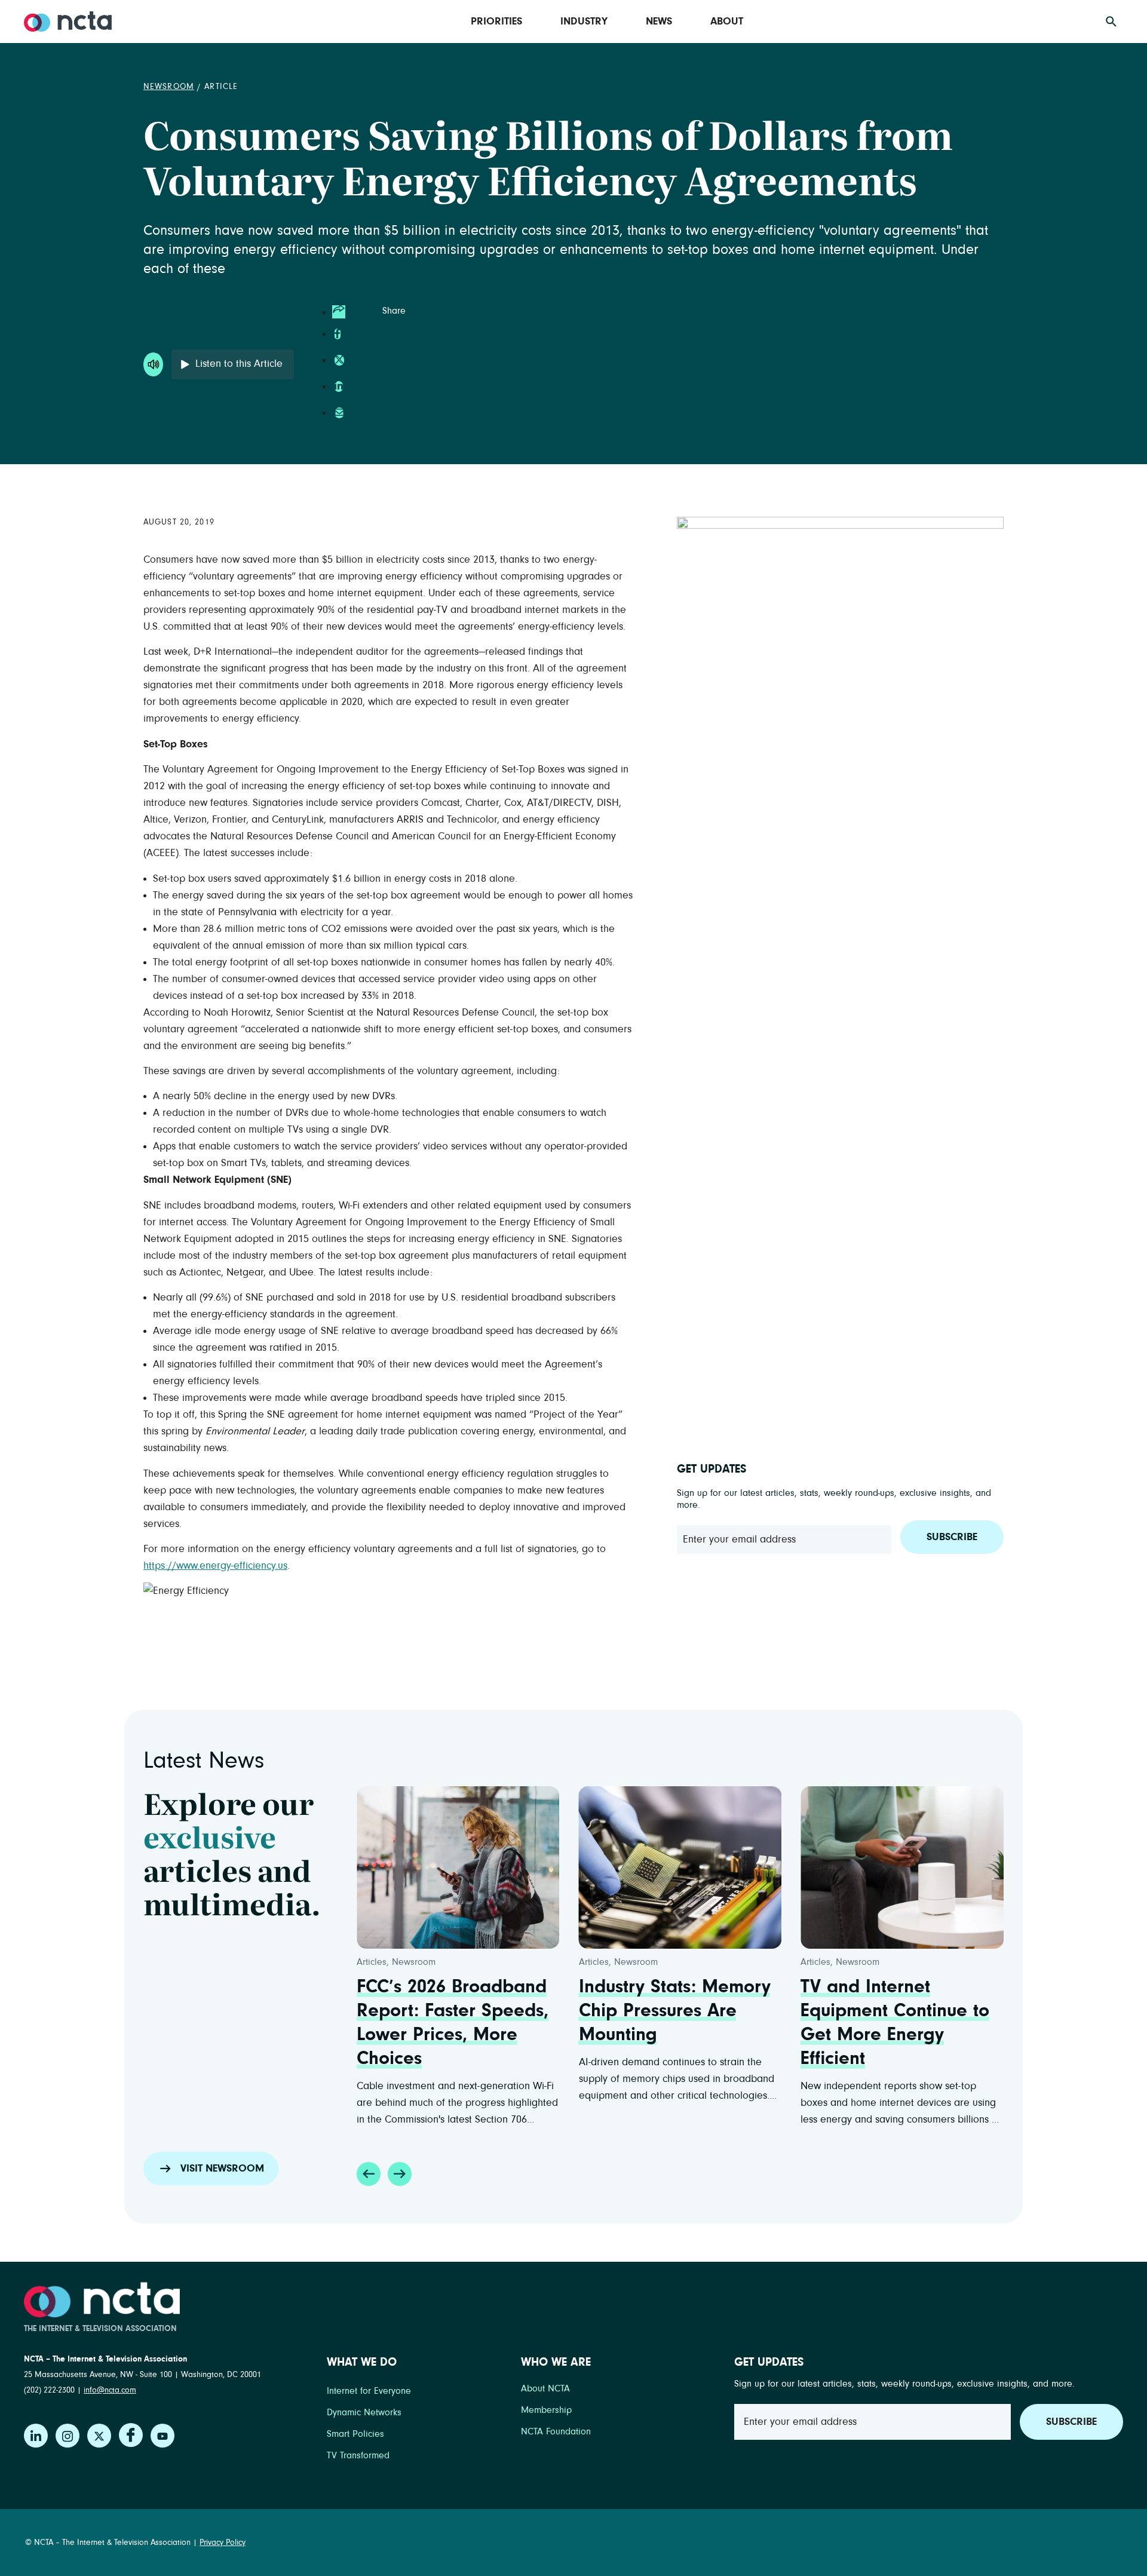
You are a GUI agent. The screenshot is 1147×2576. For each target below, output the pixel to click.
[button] (369, 2174)
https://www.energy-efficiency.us (215, 1566)
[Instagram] (68, 2436)
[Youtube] (162, 2436)
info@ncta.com (110, 2390)
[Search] (1111, 22)
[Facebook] (131, 2435)
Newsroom (169, 87)
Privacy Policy (223, 2543)
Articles (372, 1962)
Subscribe (952, 1537)
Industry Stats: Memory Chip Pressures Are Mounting (675, 2011)
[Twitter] (99, 2436)
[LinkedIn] (36, 2436)
